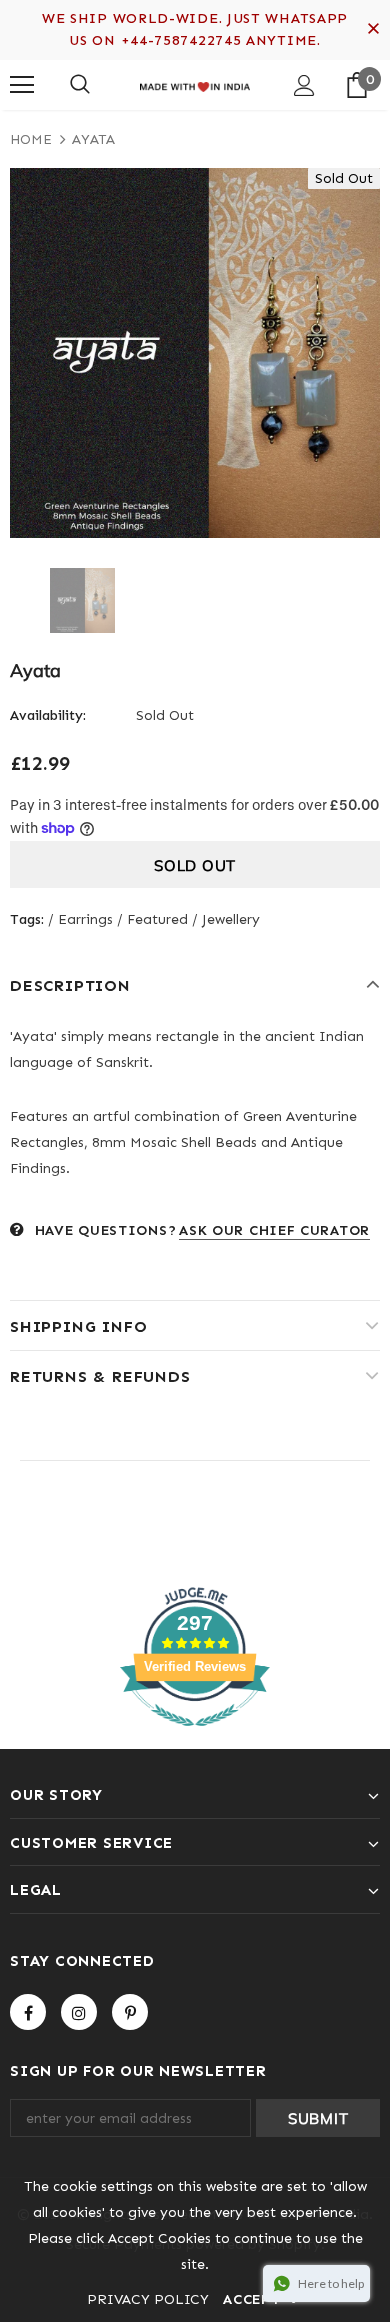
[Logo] (195, 84)
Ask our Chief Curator (274, 1230)
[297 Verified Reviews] (195, 1737)
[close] (373, 30)
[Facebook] (28, 2012)
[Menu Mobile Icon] (22, 85)
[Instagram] (79, 2012)
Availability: (48, 715)
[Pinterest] (130, 2012)
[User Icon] (304, 85)
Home (31, 139)
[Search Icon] (80, 85)
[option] (195, 353)
